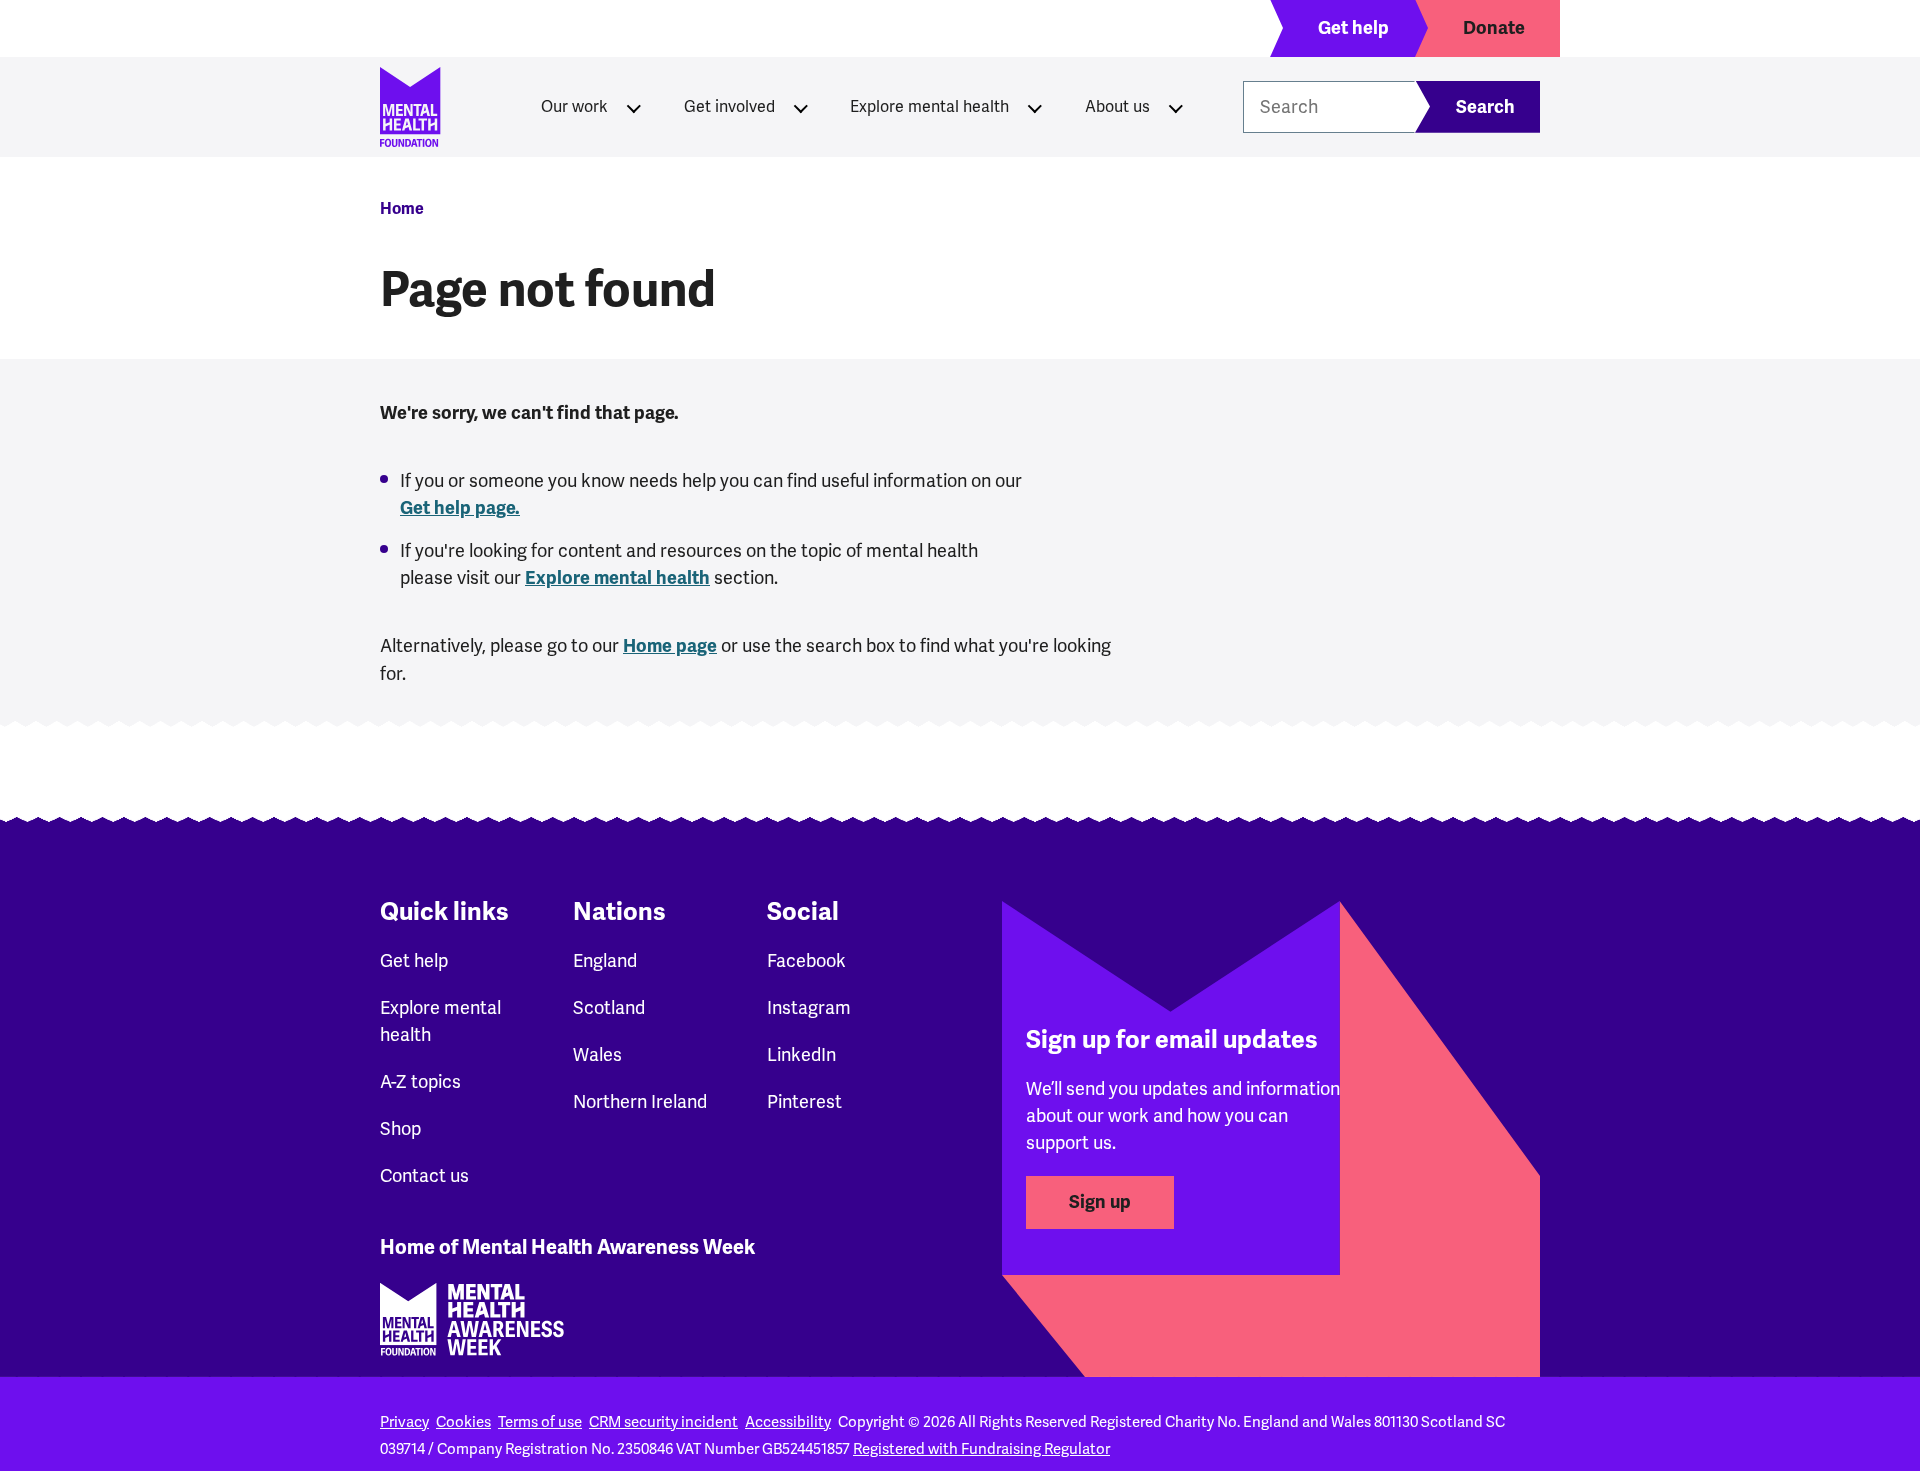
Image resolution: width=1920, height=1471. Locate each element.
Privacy (404, 1422)
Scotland (609, 1007)
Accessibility (788, 1422)
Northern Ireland (640, 1101)
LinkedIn (801, 1054)
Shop (400, 1128)
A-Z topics (420, 1081)
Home (402, 209)
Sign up (1100, 1202)
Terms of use (540, 1422)
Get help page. (460, 508)
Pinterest (804, 1101)
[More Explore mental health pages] (1035, 107)
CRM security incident (663, 1422)
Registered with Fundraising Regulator (981, 1449)
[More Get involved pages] (801, 107)
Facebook (806, 960)
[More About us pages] (1176, 107)
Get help (414, 960)
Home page (670, 646)
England (605, 960)
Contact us (424, 1175)
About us (1117, 106)
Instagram (809, 1007)
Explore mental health (929, 106)
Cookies (463, 1422)
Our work (574, 106)
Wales (597, 1054)
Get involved (729, 106)
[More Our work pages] (634, 107)
